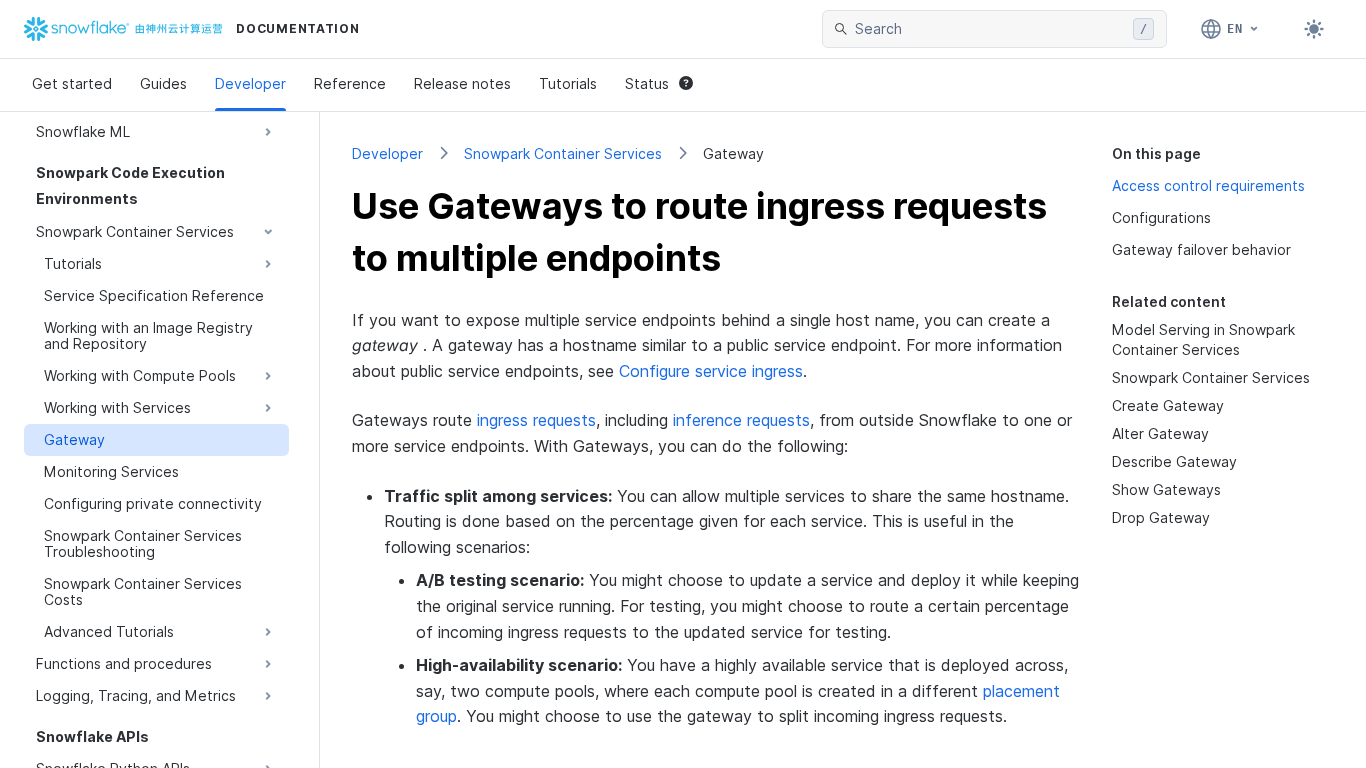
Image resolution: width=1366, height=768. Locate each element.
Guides (163, 83)
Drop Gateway (1161, 517)
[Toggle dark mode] (1314, 29)
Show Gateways (1166, 489)
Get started (72, 83)
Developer (250, 83)
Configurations (1161, 217)
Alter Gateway (1160, 433)
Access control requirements (1208, 185)
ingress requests (536, 420)
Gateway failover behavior (1201, 249)
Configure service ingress (711, 371)
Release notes (462, 83)
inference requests (741, 420)
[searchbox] (990, 29)
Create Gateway (1168, 405)
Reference (350, 83)
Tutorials (568, 83)
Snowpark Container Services (563, 153)
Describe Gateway (1174, 461)
